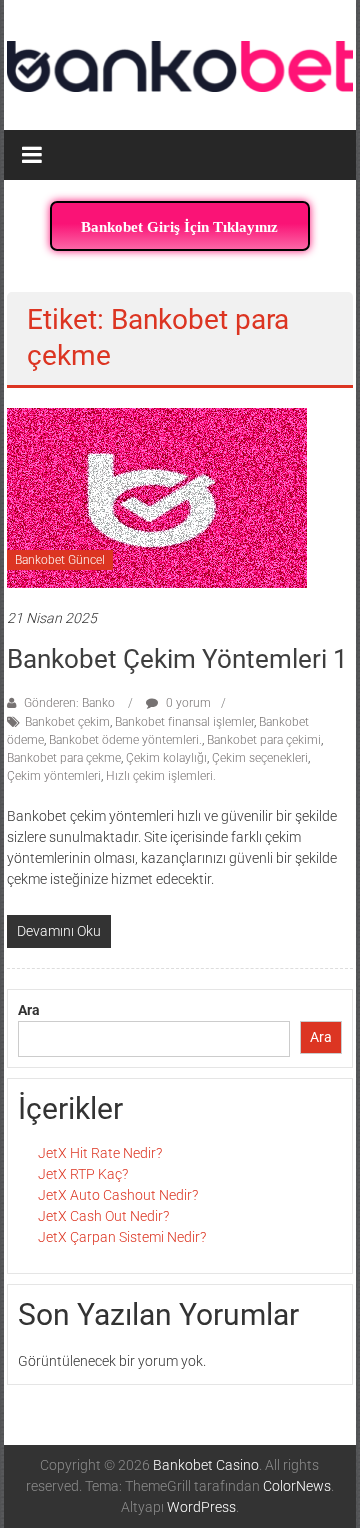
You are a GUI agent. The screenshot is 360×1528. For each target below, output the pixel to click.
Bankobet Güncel (60, 560)
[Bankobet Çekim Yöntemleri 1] (157, 496)
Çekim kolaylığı (166, 758)
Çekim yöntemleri (54, 776)
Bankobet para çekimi (264, 740)
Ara (29, 1010)
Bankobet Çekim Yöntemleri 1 (177, 659)
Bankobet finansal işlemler (184, 722)
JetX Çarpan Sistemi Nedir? (122, 1237)
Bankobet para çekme (64, 758)
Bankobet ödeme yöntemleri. (125, 740)
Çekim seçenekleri (260, 758)
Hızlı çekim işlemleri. (161, 776)
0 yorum (187, 703)
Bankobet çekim (67, 722)
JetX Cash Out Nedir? (103, 1216)
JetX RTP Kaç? (83, 1174)
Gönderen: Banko (69, 703)
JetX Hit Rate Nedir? (100, 1153)
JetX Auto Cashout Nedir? (118, 1195)
